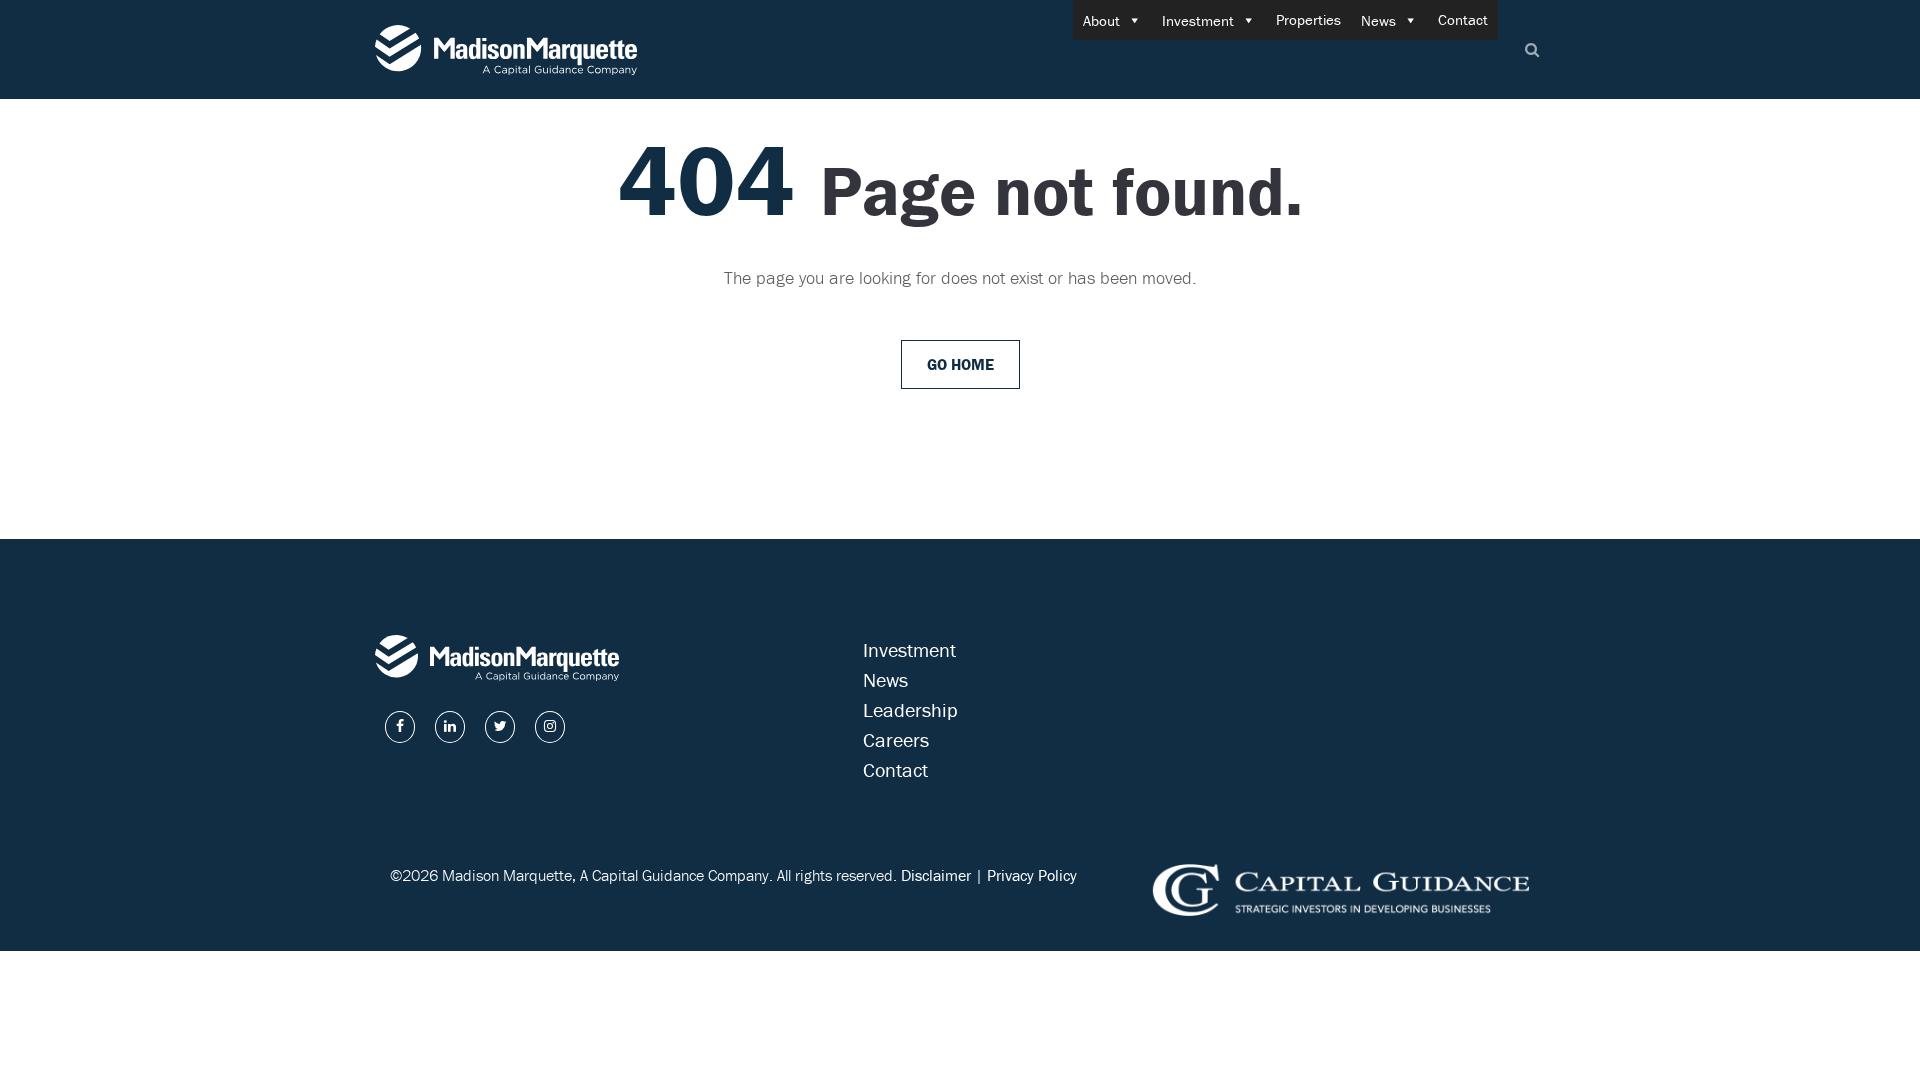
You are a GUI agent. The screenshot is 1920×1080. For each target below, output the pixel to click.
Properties (1308, 19)
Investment (1198, 20)
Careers (896, 739)
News (1378, 20)
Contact (1463, 19)
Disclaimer (936, 875)
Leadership (910, 709)
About (1101, 20)
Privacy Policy (1032, 875)
